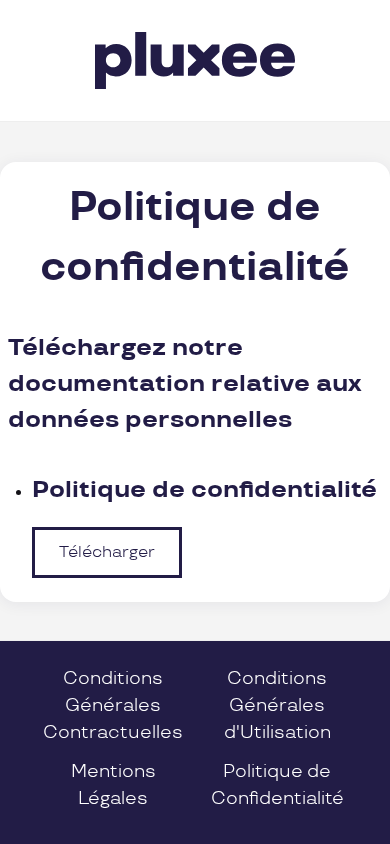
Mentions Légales (113, 785)
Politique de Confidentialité (277, 785)
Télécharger (107, 552)
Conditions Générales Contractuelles (113, 705)
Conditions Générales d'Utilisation (277, 705)
